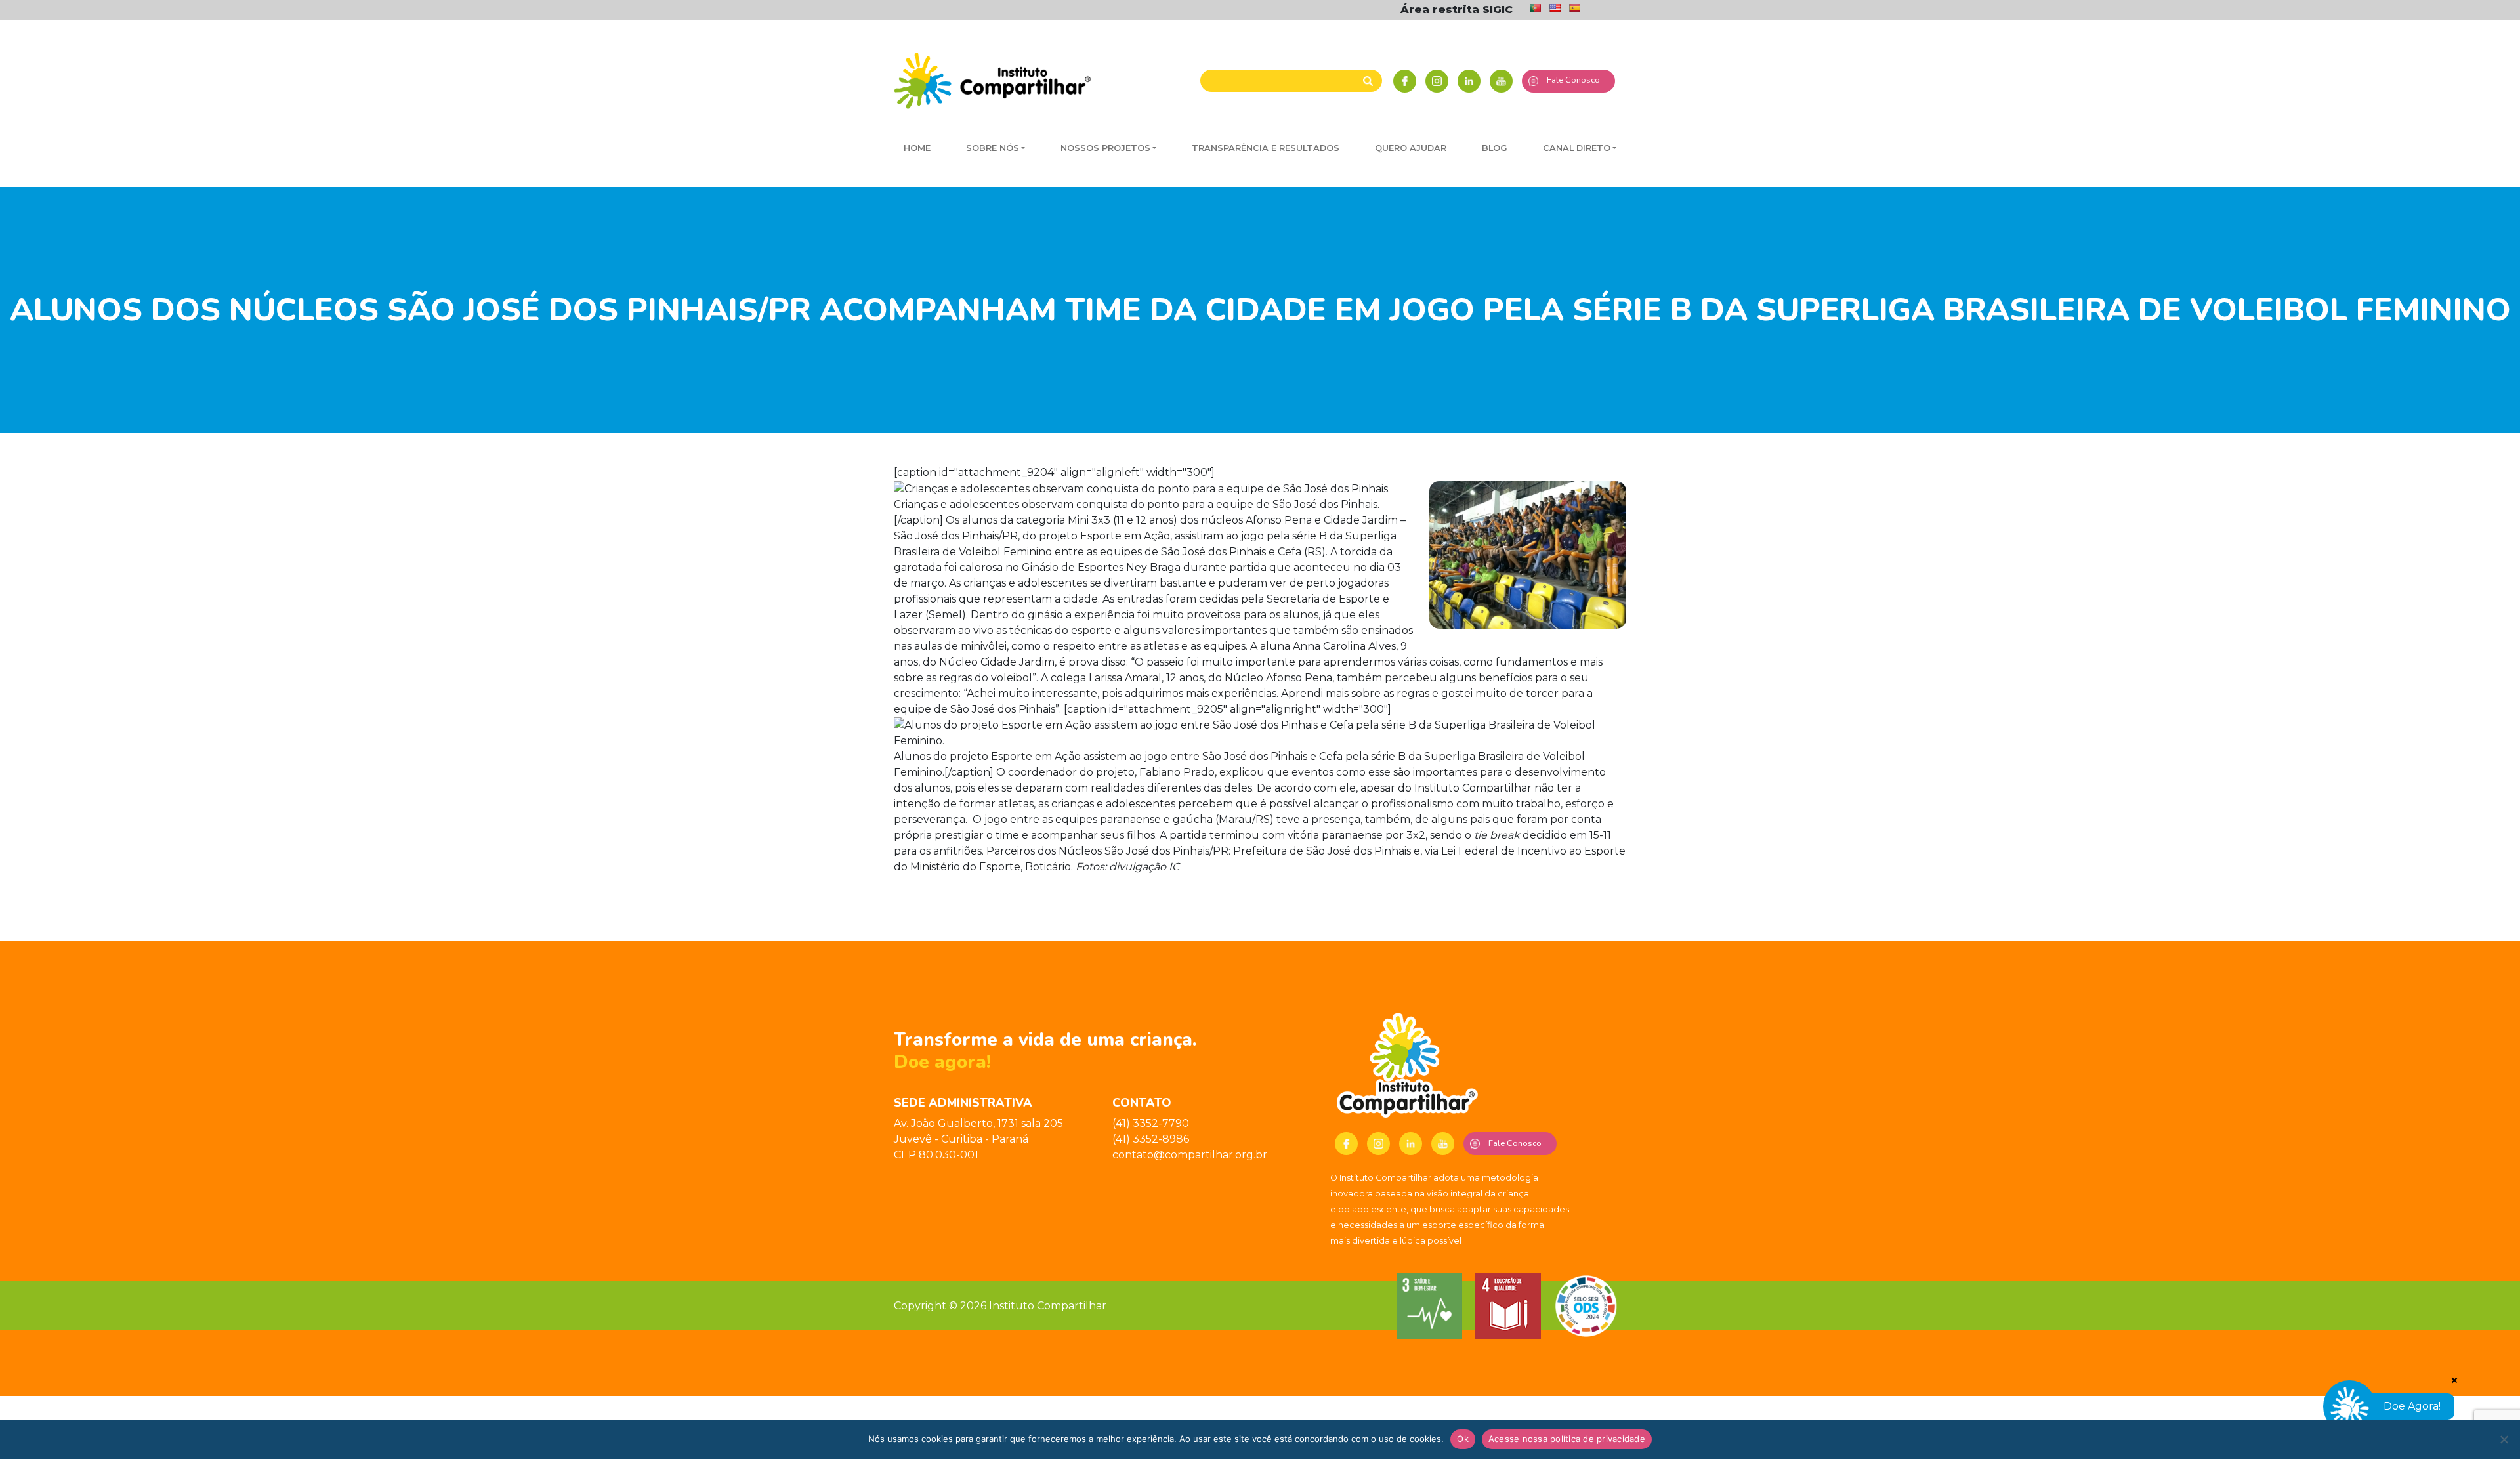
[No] (2504, 1439)
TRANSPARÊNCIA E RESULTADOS (1266, 148)
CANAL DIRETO (1577, 148)
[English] (1555, 8)
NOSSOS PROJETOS (1105, 148)
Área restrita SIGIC (1457, 10)
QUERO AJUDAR (1411, 148)
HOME (917, 148)
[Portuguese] (1535, 8)
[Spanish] (1574, 8)
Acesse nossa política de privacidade (1567, 1439)
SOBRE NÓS (993, 148)
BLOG (1495, 148)
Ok (1463, 1439)
